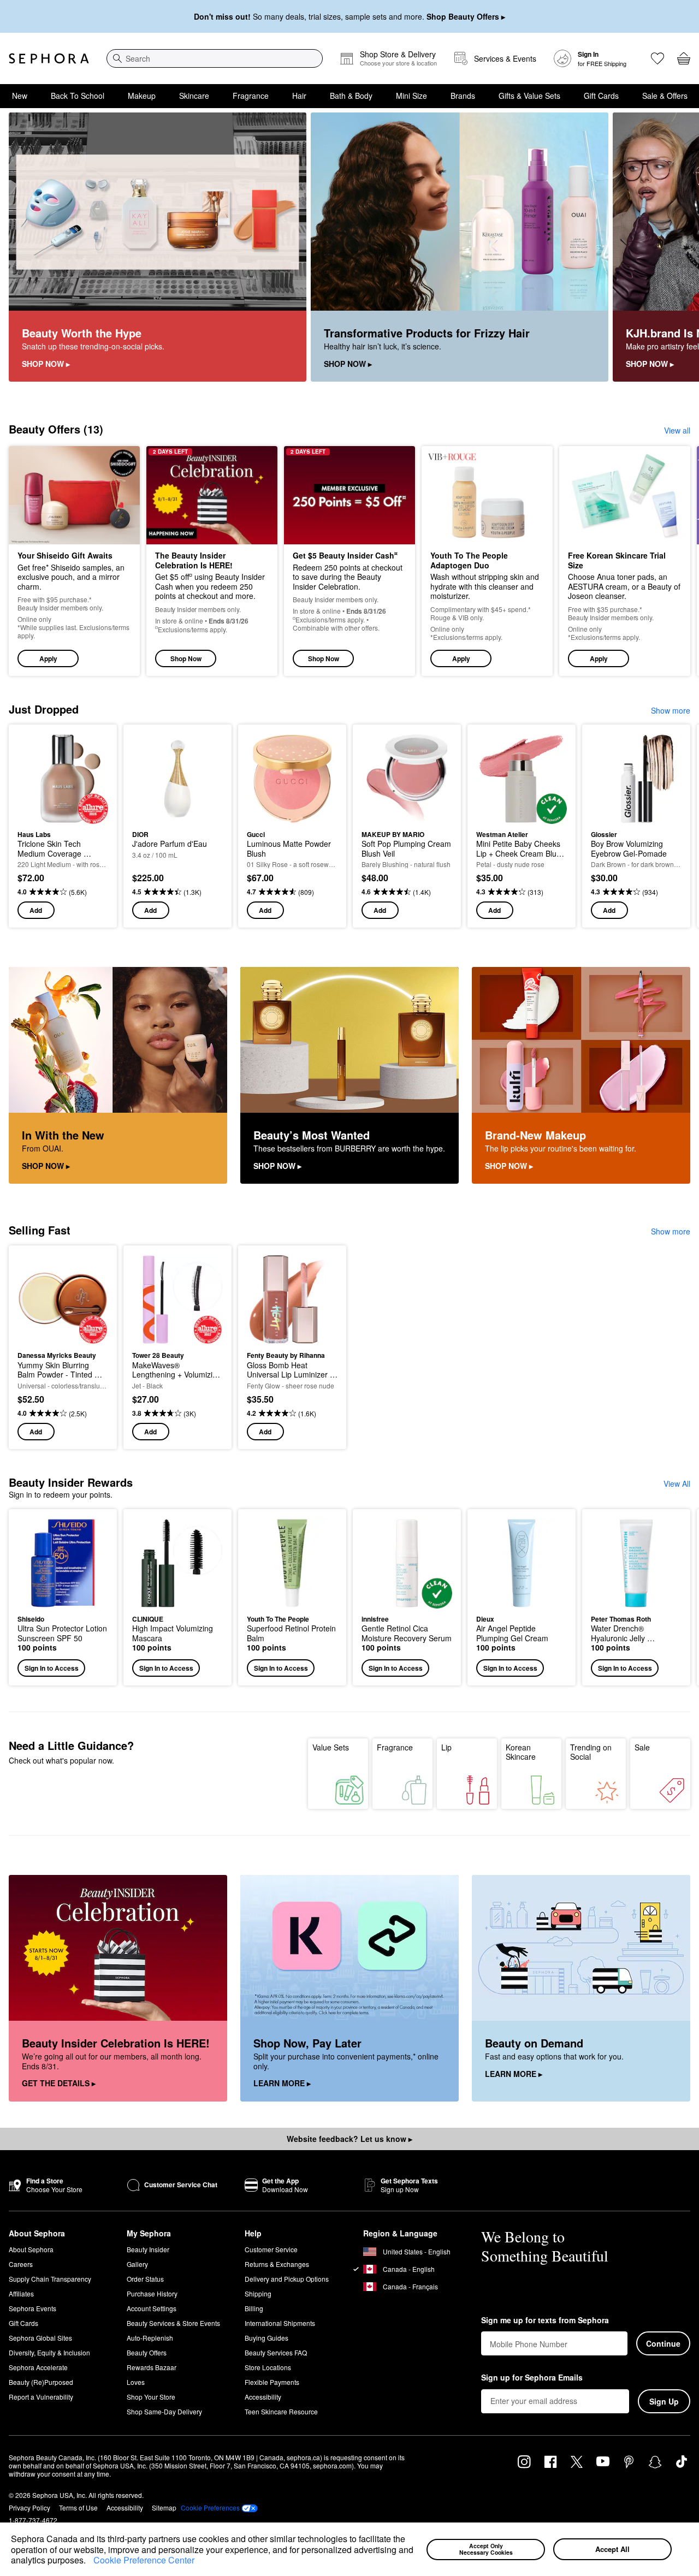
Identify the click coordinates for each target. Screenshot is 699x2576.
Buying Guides (266, 2338)
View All (677, 1483)
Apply (48, 658)
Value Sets (331, 1747)
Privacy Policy (29, 2507)
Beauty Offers (147, 2352)
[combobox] (215, 58)
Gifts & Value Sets (529, 96)
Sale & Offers (665, 96)
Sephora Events (32, 2308)
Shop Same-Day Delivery (164, 2411)
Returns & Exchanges (277, 2264)
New (20, 96)
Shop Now (186, 658)
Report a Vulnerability (41, 2397)
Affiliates (21, 2293)
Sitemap (164, 2507)
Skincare (194, 96)
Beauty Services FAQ (276, 2352)
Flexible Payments (272, 2382)
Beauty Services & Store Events (173, 2323)
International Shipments (280, 2323)
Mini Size (411, 96)
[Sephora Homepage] (49, 58)
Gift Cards (601, 96)
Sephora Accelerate (38, 2367)
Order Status (145, 2279)
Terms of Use (78, 2507)
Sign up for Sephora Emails (532, 2378)
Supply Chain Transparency (50, 2279)
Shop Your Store (151, 2397)
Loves (136, 2382)
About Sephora (31, 2249)
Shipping (258, 2293)
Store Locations (268, 2367)
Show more (671, 710)
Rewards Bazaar (152, 2367)
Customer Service (271, 2249)
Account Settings (152, 2308)
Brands (463, 96)
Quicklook (63, 816)
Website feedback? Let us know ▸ (349, 2139)
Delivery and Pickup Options (287, 2279)
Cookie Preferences (210, 2508)
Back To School (78, 96)
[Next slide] (677, 247)
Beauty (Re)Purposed (41, 2382)
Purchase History (152, 2293)
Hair (299, 96)
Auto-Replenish (150, 2338)
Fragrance (251, 96)
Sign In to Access (52, 1668)
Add (36, 910)
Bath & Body (351, 96)
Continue (663, 2343)
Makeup (142, 96)
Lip (446, 1747)
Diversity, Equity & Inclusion (49, 2352)
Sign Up (664, 2401)
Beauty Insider (148, 2249)
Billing (254, 2308)
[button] (90, 2561)
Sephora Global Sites (40, 2338)
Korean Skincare (521, 1752)
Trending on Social (591, 1752)
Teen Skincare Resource (281, 2411)
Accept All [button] (612, 2549)
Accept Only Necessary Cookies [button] (486, 2549)
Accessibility (263, 2397)
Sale (642, 1747)
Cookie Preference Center (144, 2560)
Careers (21, 2264)
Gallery (137, 2264)
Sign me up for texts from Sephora (545, 2320)
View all (677, 430)
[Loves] (657, 58)
